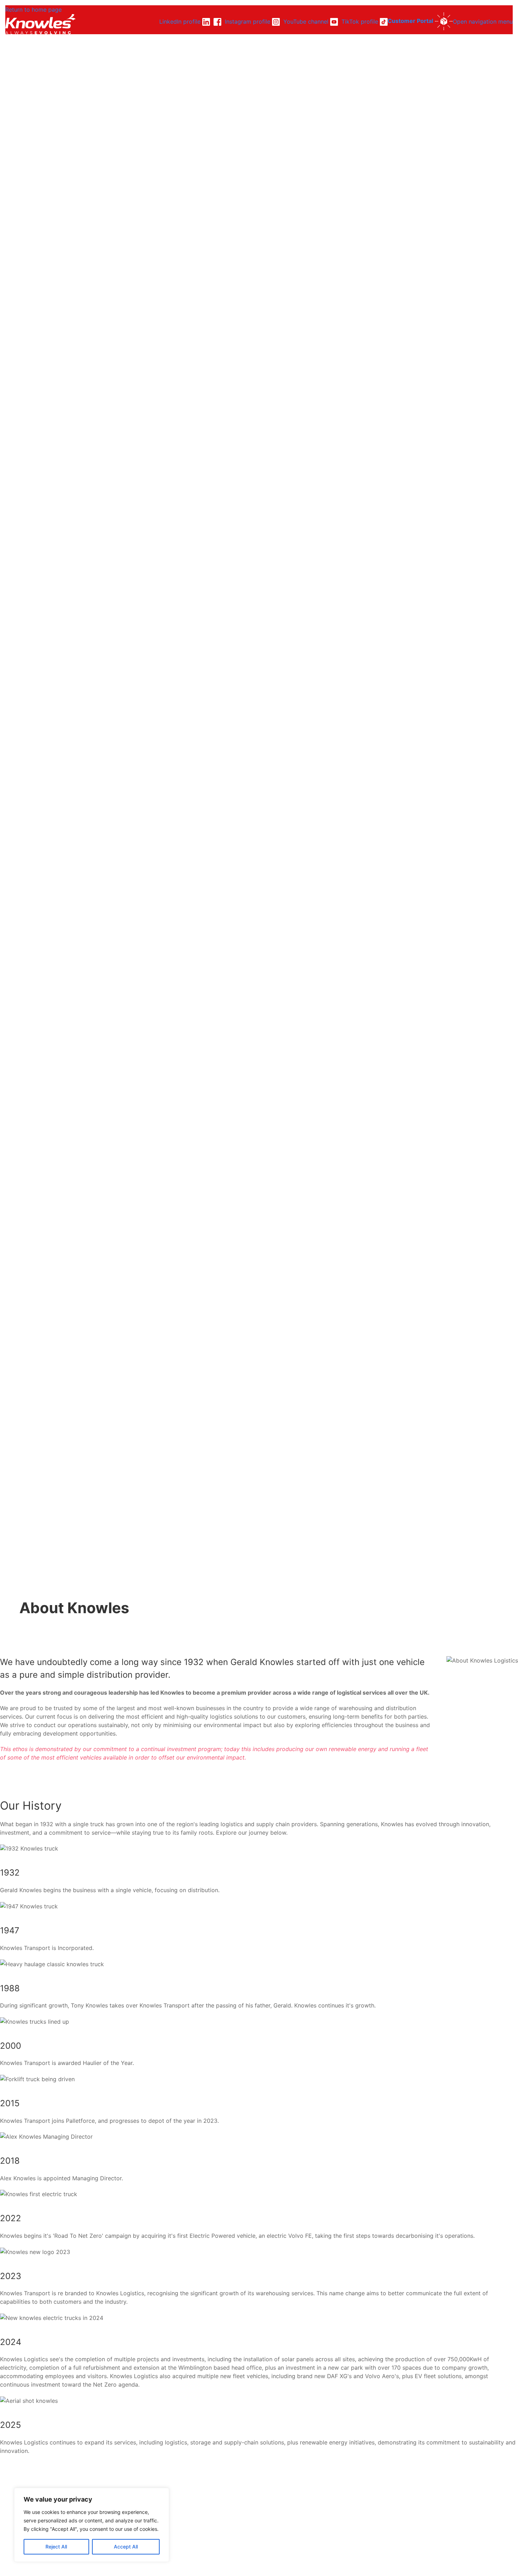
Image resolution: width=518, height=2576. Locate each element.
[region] (92, 2525)
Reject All (56, 2547)
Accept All (126, 2547)
